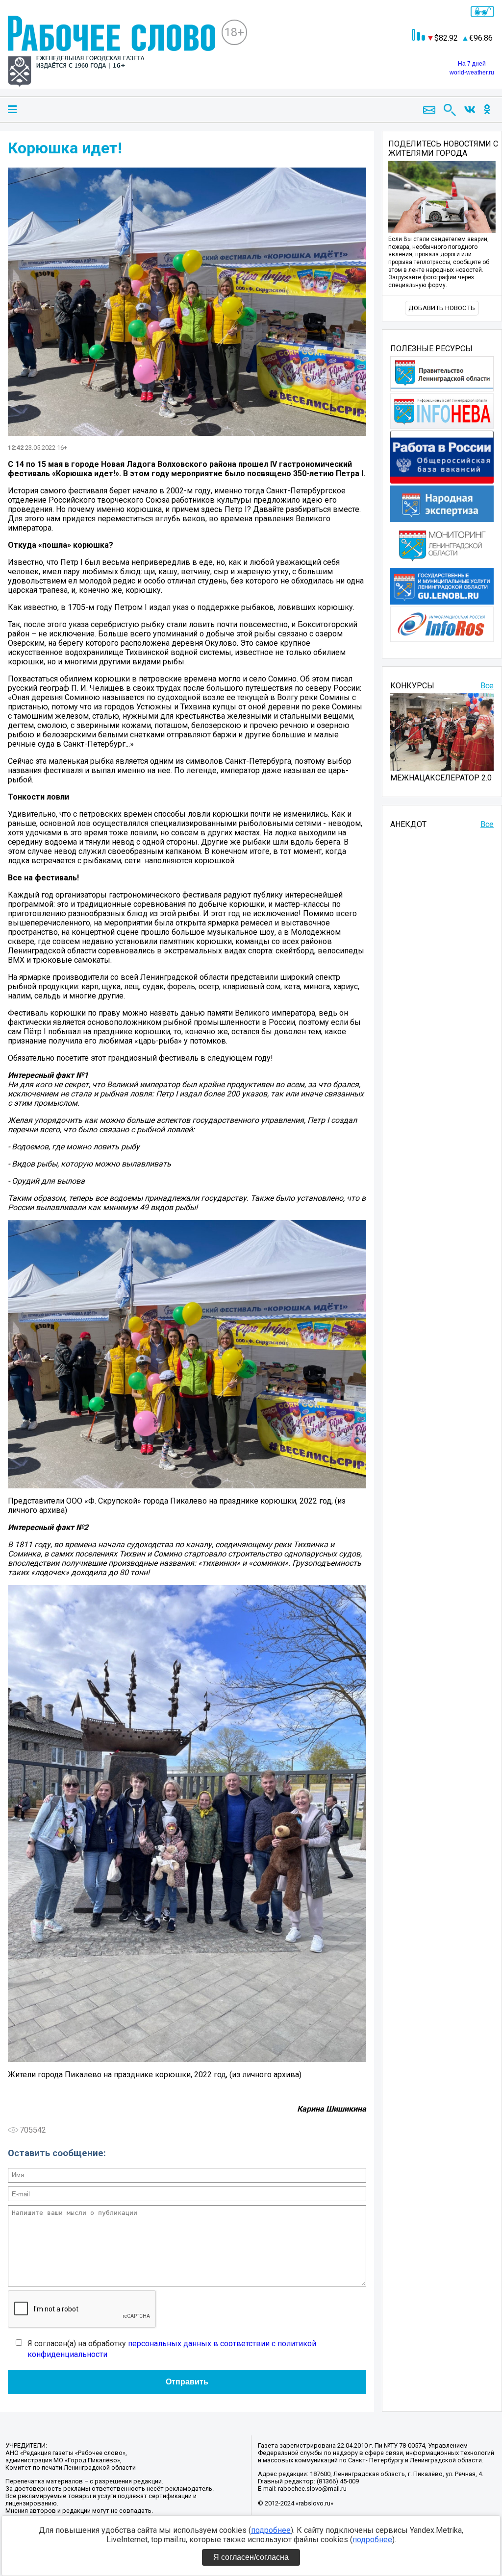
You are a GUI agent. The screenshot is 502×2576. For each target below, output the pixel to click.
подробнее (271, 2530)
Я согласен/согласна (251, 2557)
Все (487, 686)
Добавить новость (442, 308)
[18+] (112, 52)
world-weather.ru (472, 73)
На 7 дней (472, 64)
